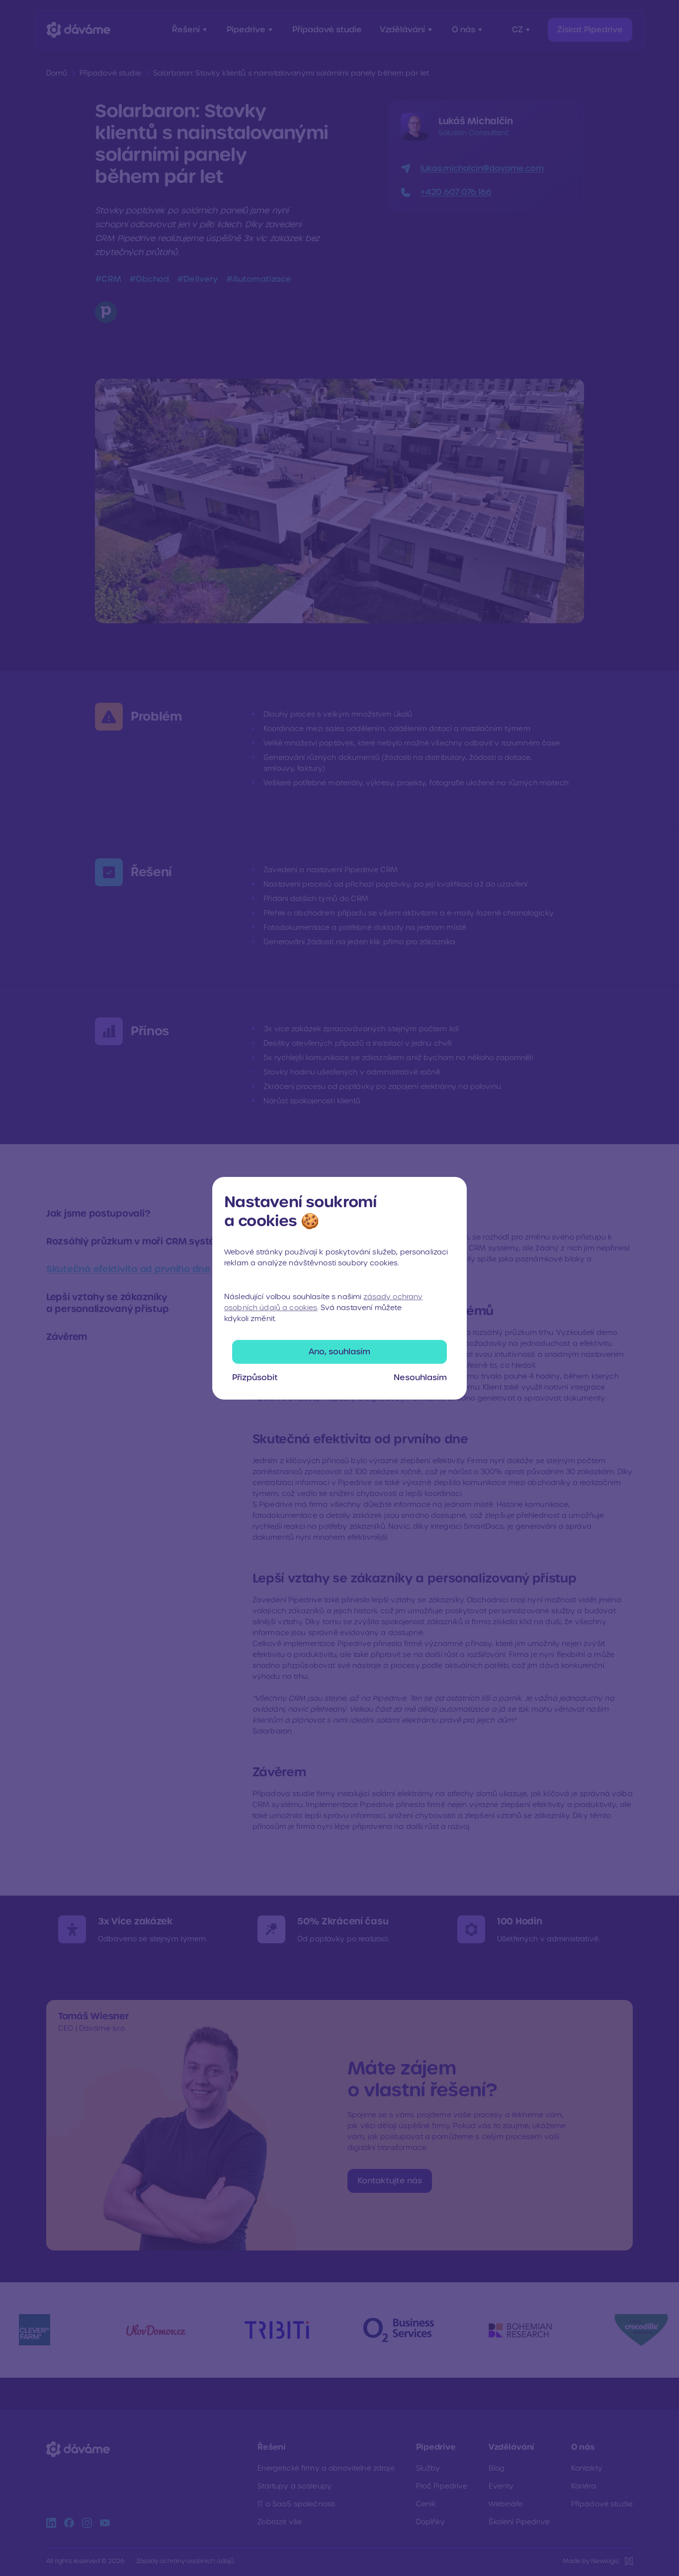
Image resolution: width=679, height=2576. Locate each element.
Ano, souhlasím (339, 1352)
